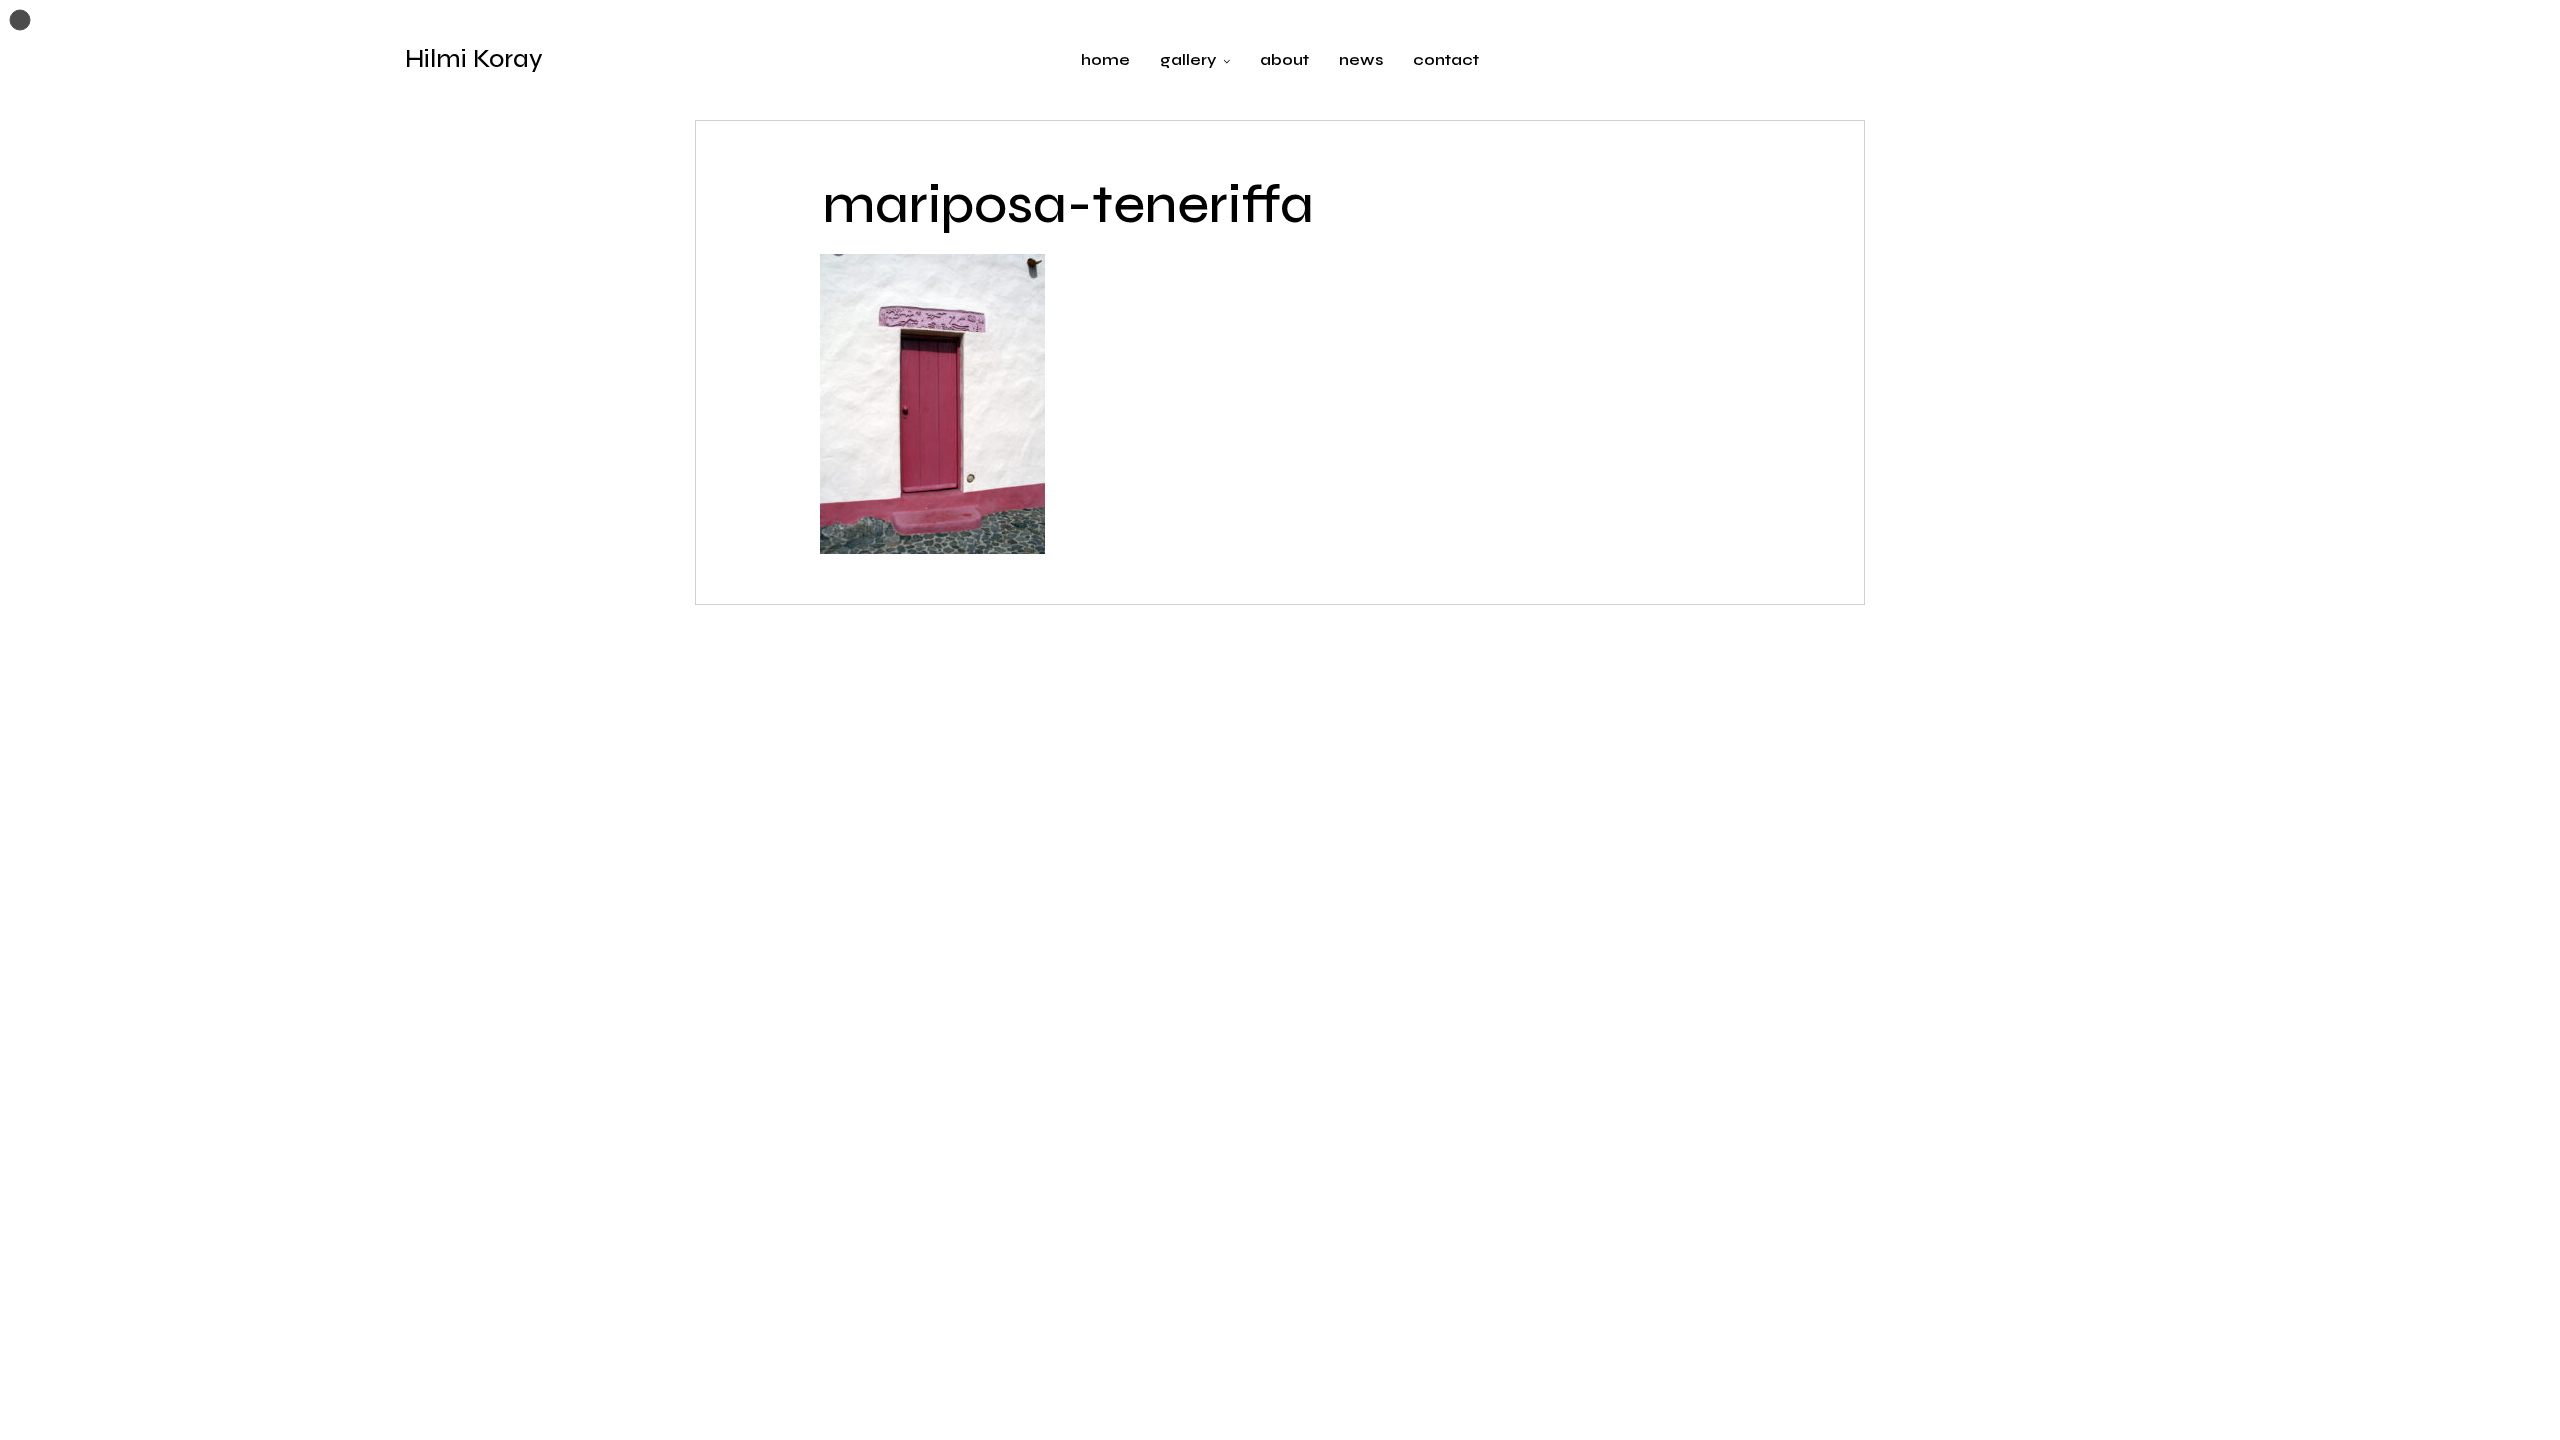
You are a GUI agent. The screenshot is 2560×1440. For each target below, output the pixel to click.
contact (1446, 59)
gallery (1188, 59)
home (1105, 59)
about (1284, 59)
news (1361, 59)
